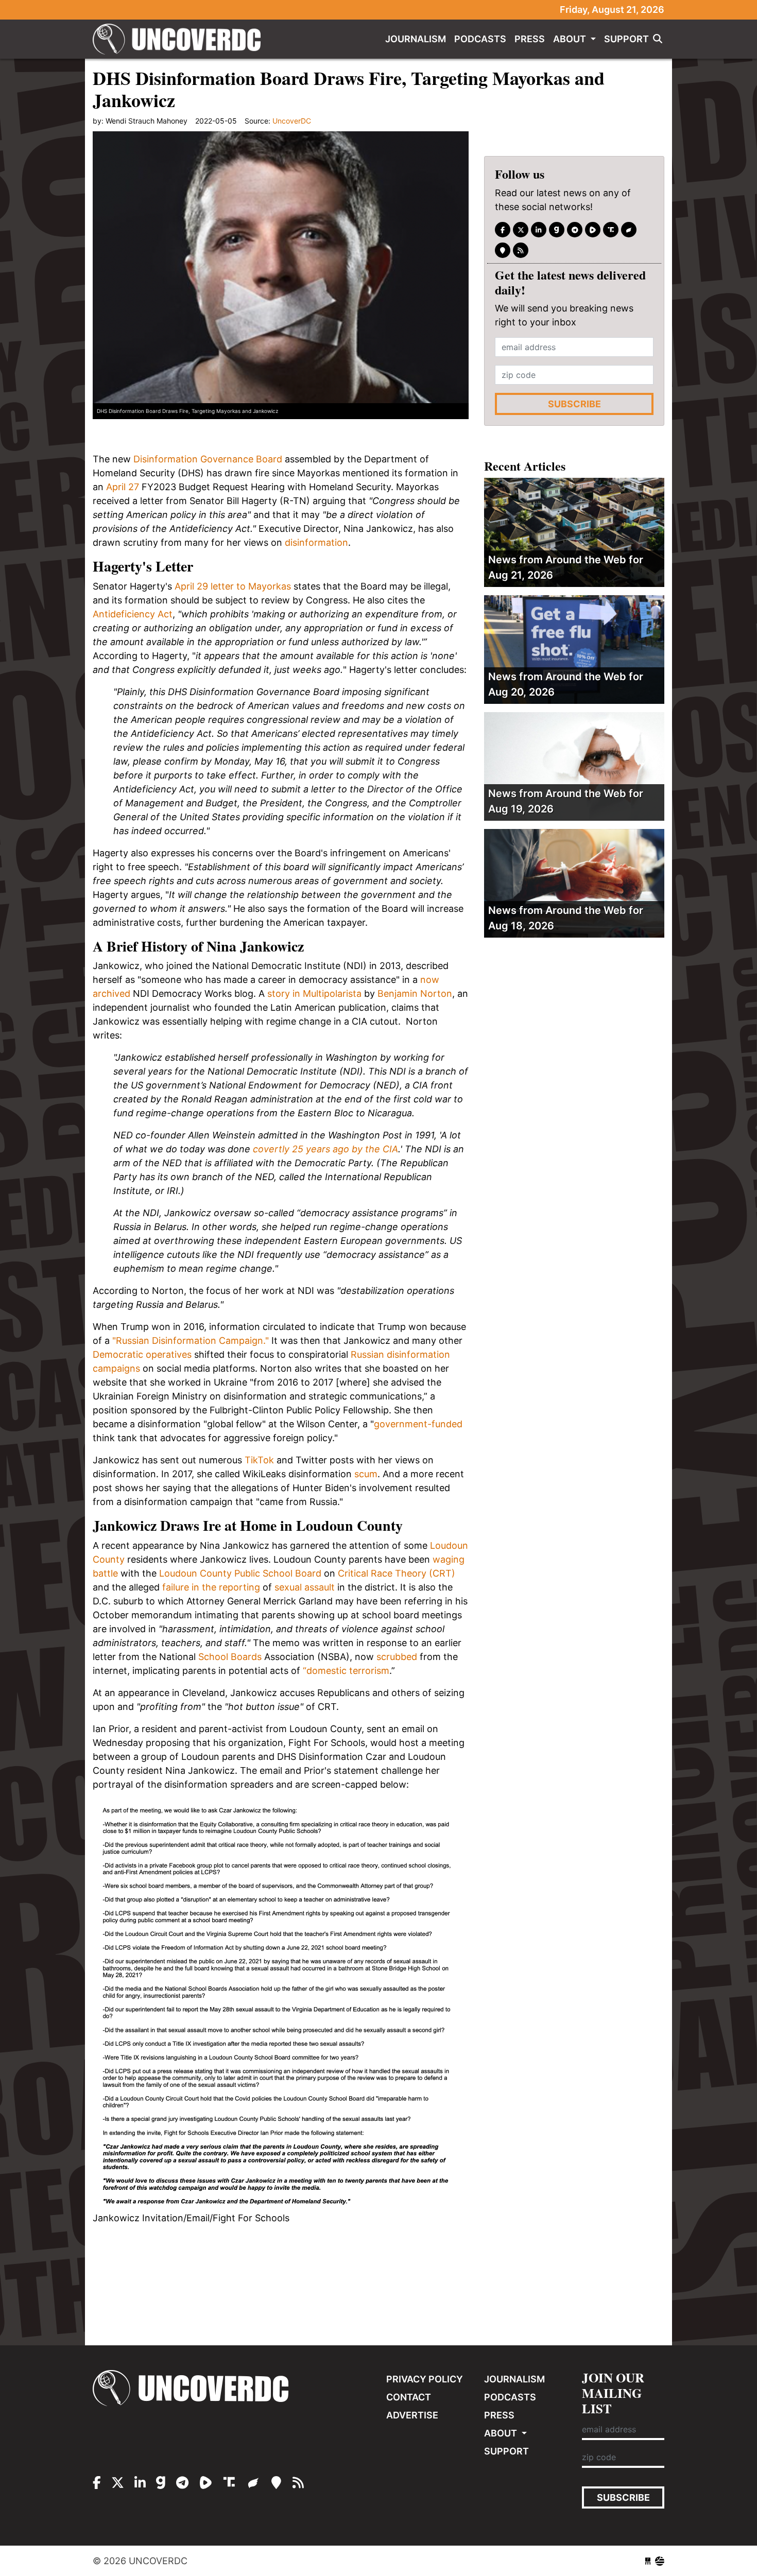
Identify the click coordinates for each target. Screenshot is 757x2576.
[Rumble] (593, 230)
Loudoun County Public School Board (240, 1573)
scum (366, 1474)
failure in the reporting (211, 1587)
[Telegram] (575, 230)
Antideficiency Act (133, 614)
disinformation (315, 542)
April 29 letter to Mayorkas (233, 586)
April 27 (123, 487)
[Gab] (557, 230)
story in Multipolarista (314, 993)
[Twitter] (521, 230)
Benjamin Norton (415, 993)
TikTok (259, 1460)
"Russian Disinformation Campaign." (191, 1341)
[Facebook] (503, 230)
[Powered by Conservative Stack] (660, 2561)
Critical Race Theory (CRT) (397, 1573)
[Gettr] (629, 230)
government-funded (418, 1424)
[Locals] (503, 250)
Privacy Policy (425, 2379)
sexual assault (305, 1587)
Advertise (412, 2415)
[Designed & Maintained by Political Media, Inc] (648, 2561)
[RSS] (521, 250)
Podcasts (480, 39)
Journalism (416, 39)
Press (530, 39)
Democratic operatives (142, 1354)
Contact (409, 2397)
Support (626, 39)
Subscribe (574, 404)
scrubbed (397, 1657)
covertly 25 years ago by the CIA (325, 1149)
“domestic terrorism (346, 1671)
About (571, 39)
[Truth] (611, 230)
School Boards (230, 1657)
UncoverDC (180, 39)
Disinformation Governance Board (208, 459)
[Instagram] (539, 230)
